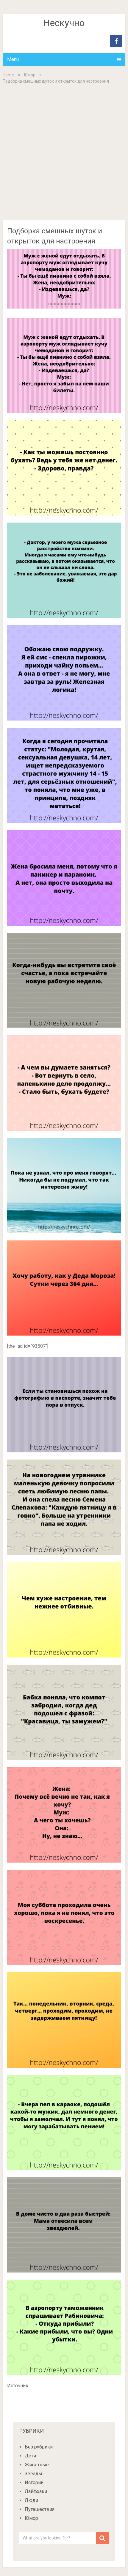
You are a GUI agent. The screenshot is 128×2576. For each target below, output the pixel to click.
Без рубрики (39, 2447)
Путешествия (40, 2509)
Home (8, 75)
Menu (13, 59)
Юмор (30, 75)
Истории (34, 2483)
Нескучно (64, 23)
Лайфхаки (36, 2491)
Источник (18, 2386)
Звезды (33, 2474)
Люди (31, 2500)
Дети (30, 2456)
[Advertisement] (64, 152)
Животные (37, 2465)
